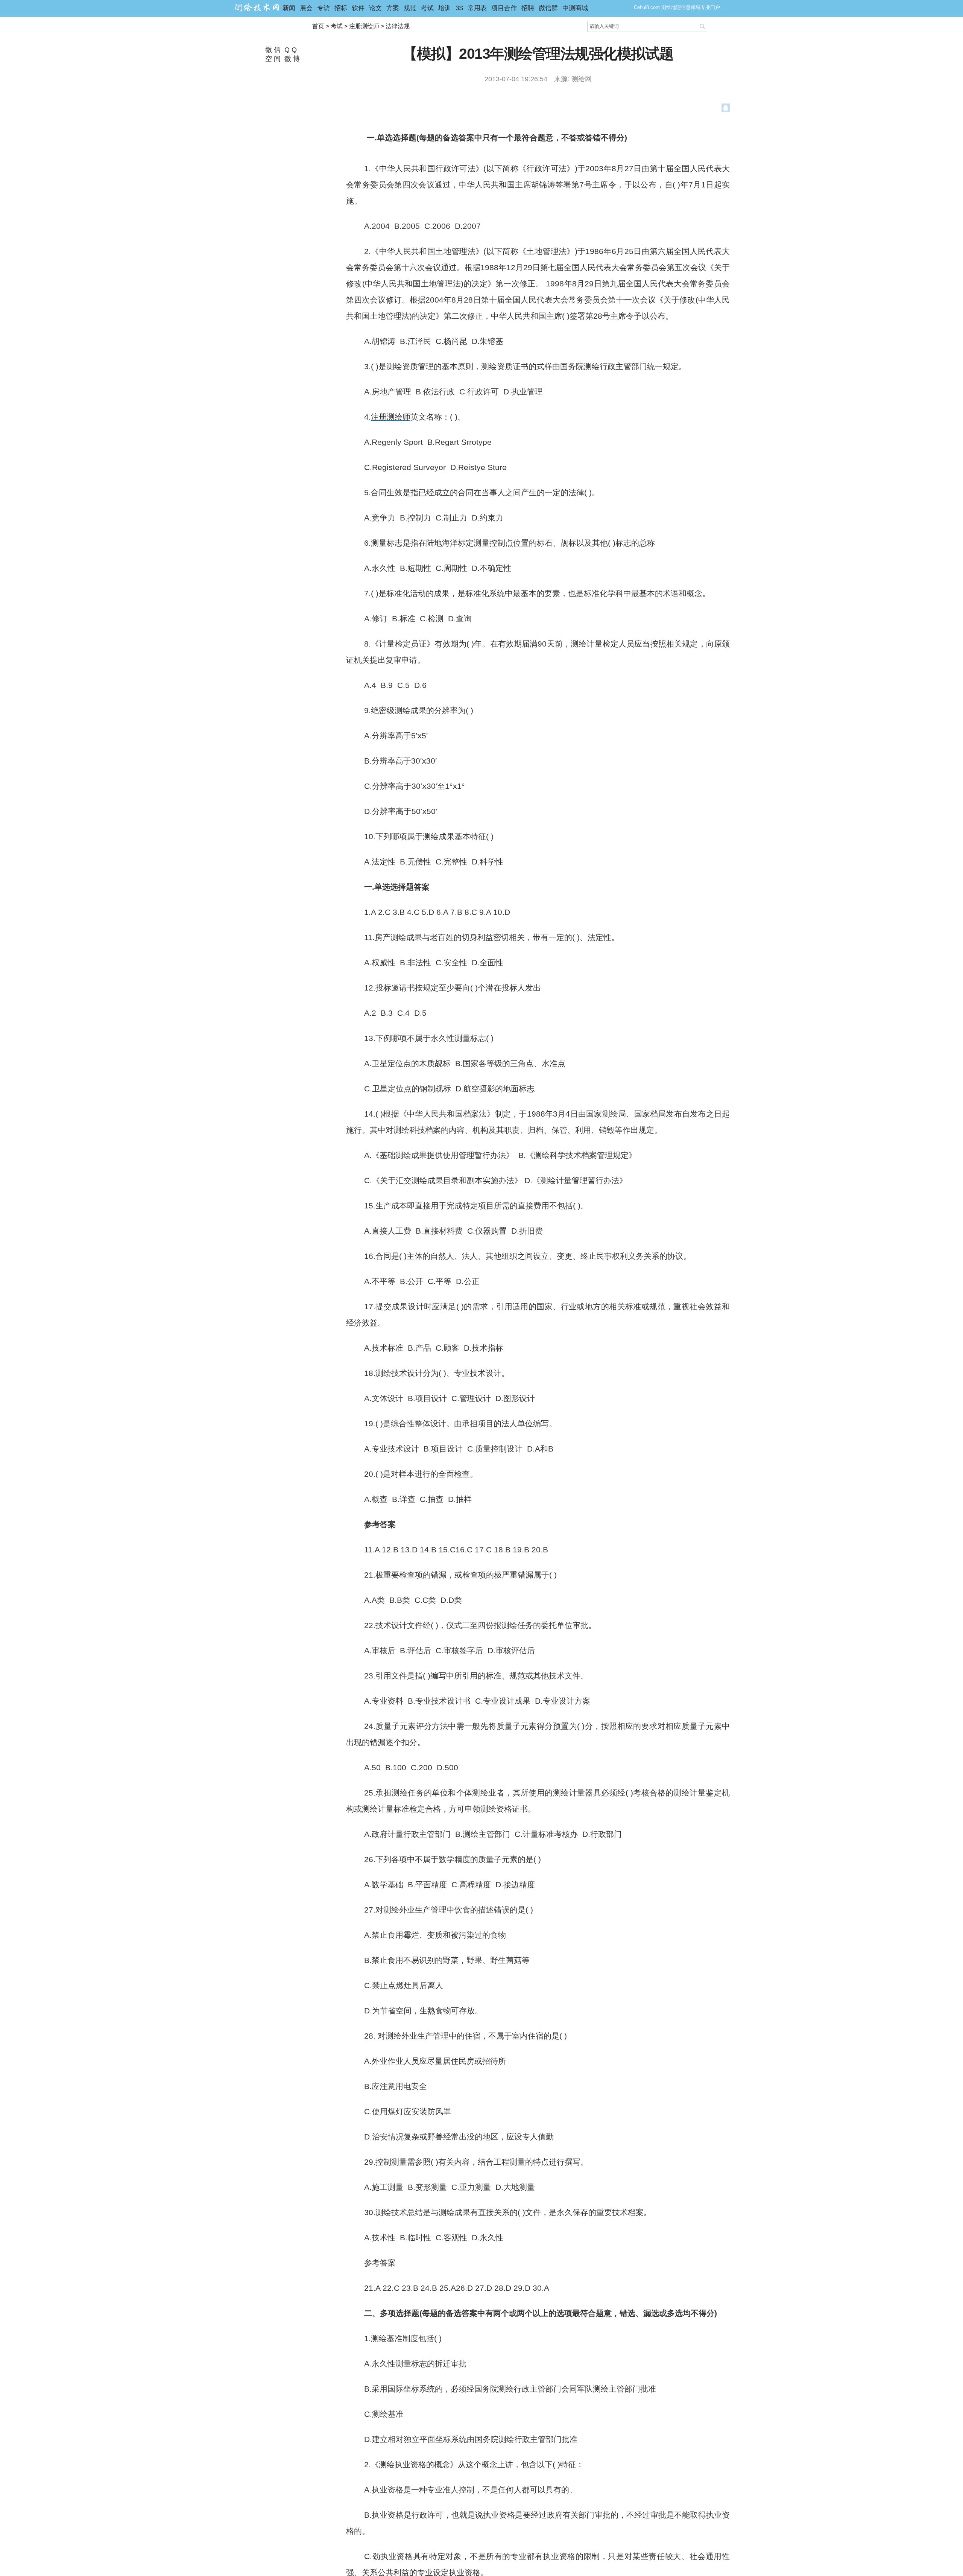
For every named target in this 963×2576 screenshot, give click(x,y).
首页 (318, 26)
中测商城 (575, 8)
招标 (341, 8)
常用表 (477, 8)
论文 (375, 8)
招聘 (528, 8)
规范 (410, 8)
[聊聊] (726, 109)
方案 (393, 8)
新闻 (289, 8)
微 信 (272, 50)
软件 (358, 8)
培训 (445, 8)
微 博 (291, 59)
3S (459, 8)
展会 (306, 8)
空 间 (272, 59)
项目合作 (504, 8)
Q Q (290, 50)
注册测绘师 (364, 26)
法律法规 (398, 26)
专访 (324, 8)
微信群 (548, 8)
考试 (427, 8)
